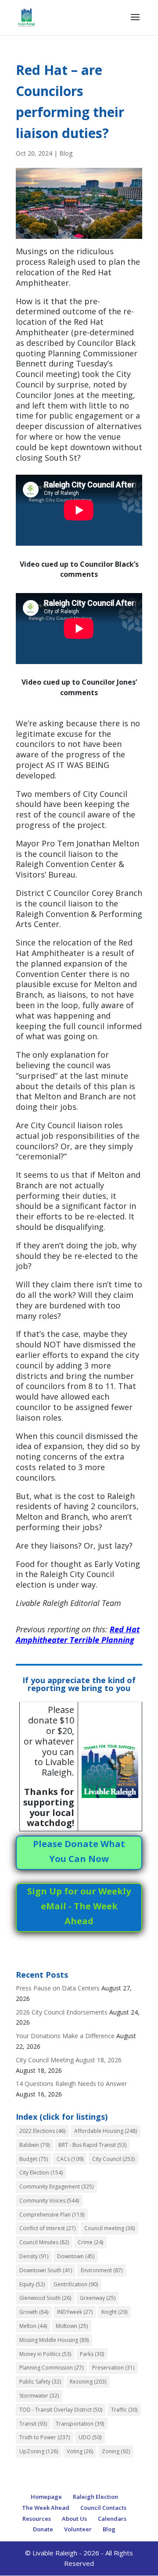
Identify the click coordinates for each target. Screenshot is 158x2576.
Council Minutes (44, 2242)
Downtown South (46, 2270)
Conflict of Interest (47, 2228)
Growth (34, 2312)
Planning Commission (51, 2368)
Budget (34, 2159)
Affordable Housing (106, 2131)
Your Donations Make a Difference (65, 2036)
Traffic (124, 2410)
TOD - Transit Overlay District (61, 2410)
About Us (74, 2519)
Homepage (46, 2497)
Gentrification (76, 2284)
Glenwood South (45, 2298)
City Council (113, 2159)
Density (34, 2256)
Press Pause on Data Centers (58, 1988)
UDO (90, 2437)
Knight (114, 2312)
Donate (43, 2529)
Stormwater (39, 2396)
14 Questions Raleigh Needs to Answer (71, 2084)
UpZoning (39, 2451)
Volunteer (78, 2529)
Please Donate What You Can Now (79, 1851)
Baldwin (34, 2145)
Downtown (76, 2256)
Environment (102, 2270)
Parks (92, 2354)
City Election (41, 2173)
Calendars (112, 2519)
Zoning (116, 2451)
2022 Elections (42, 2131)
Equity (32, 2284)
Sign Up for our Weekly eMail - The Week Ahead (79, 1906)
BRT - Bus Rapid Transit (92, 2145)
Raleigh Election (95, 2497)
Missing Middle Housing (54, 2340)
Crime (90, 2242)
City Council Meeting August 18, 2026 (69, 2060)
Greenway (98, 2298)
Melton (33, 2326)
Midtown (72, 2326)
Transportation (80, 2424)
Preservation (113, 2368)
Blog (66, 153)
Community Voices (49, 2201)
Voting (80, 2451)
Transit (33, 2424)
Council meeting (110, 2228)
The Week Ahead (46, 2508)
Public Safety (40, 2382)
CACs (70, 2159)
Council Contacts (103, 2508)
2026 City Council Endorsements (62, 2012)
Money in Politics (45, 2354)
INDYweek (75, 2312)
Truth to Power (45, 2437)
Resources (37, 2519)
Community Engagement (56, 2187)
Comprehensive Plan (52, 2215)
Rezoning (88, 2382)
